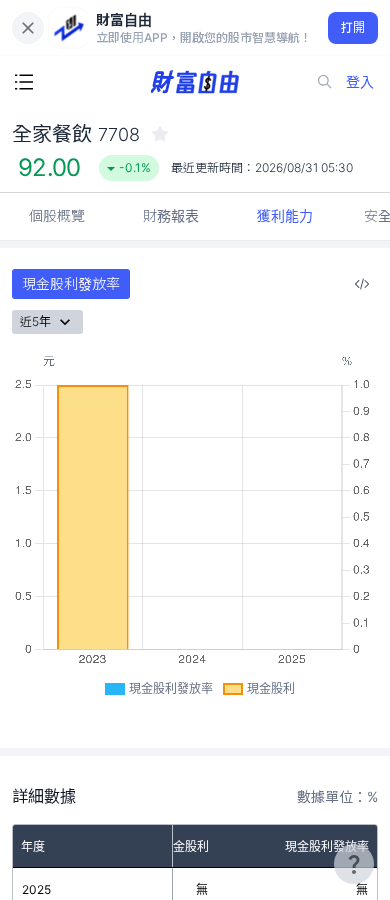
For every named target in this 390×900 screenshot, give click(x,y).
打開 (353, 27)
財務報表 (171, 215)
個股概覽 (57, 215)
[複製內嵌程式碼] (362, 284)
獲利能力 (285, 215)
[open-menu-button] (24, 82)
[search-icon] (325, 82)
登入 (360, 81)
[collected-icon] (160, 134)
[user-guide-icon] (354, 864)
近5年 (35, 321)
